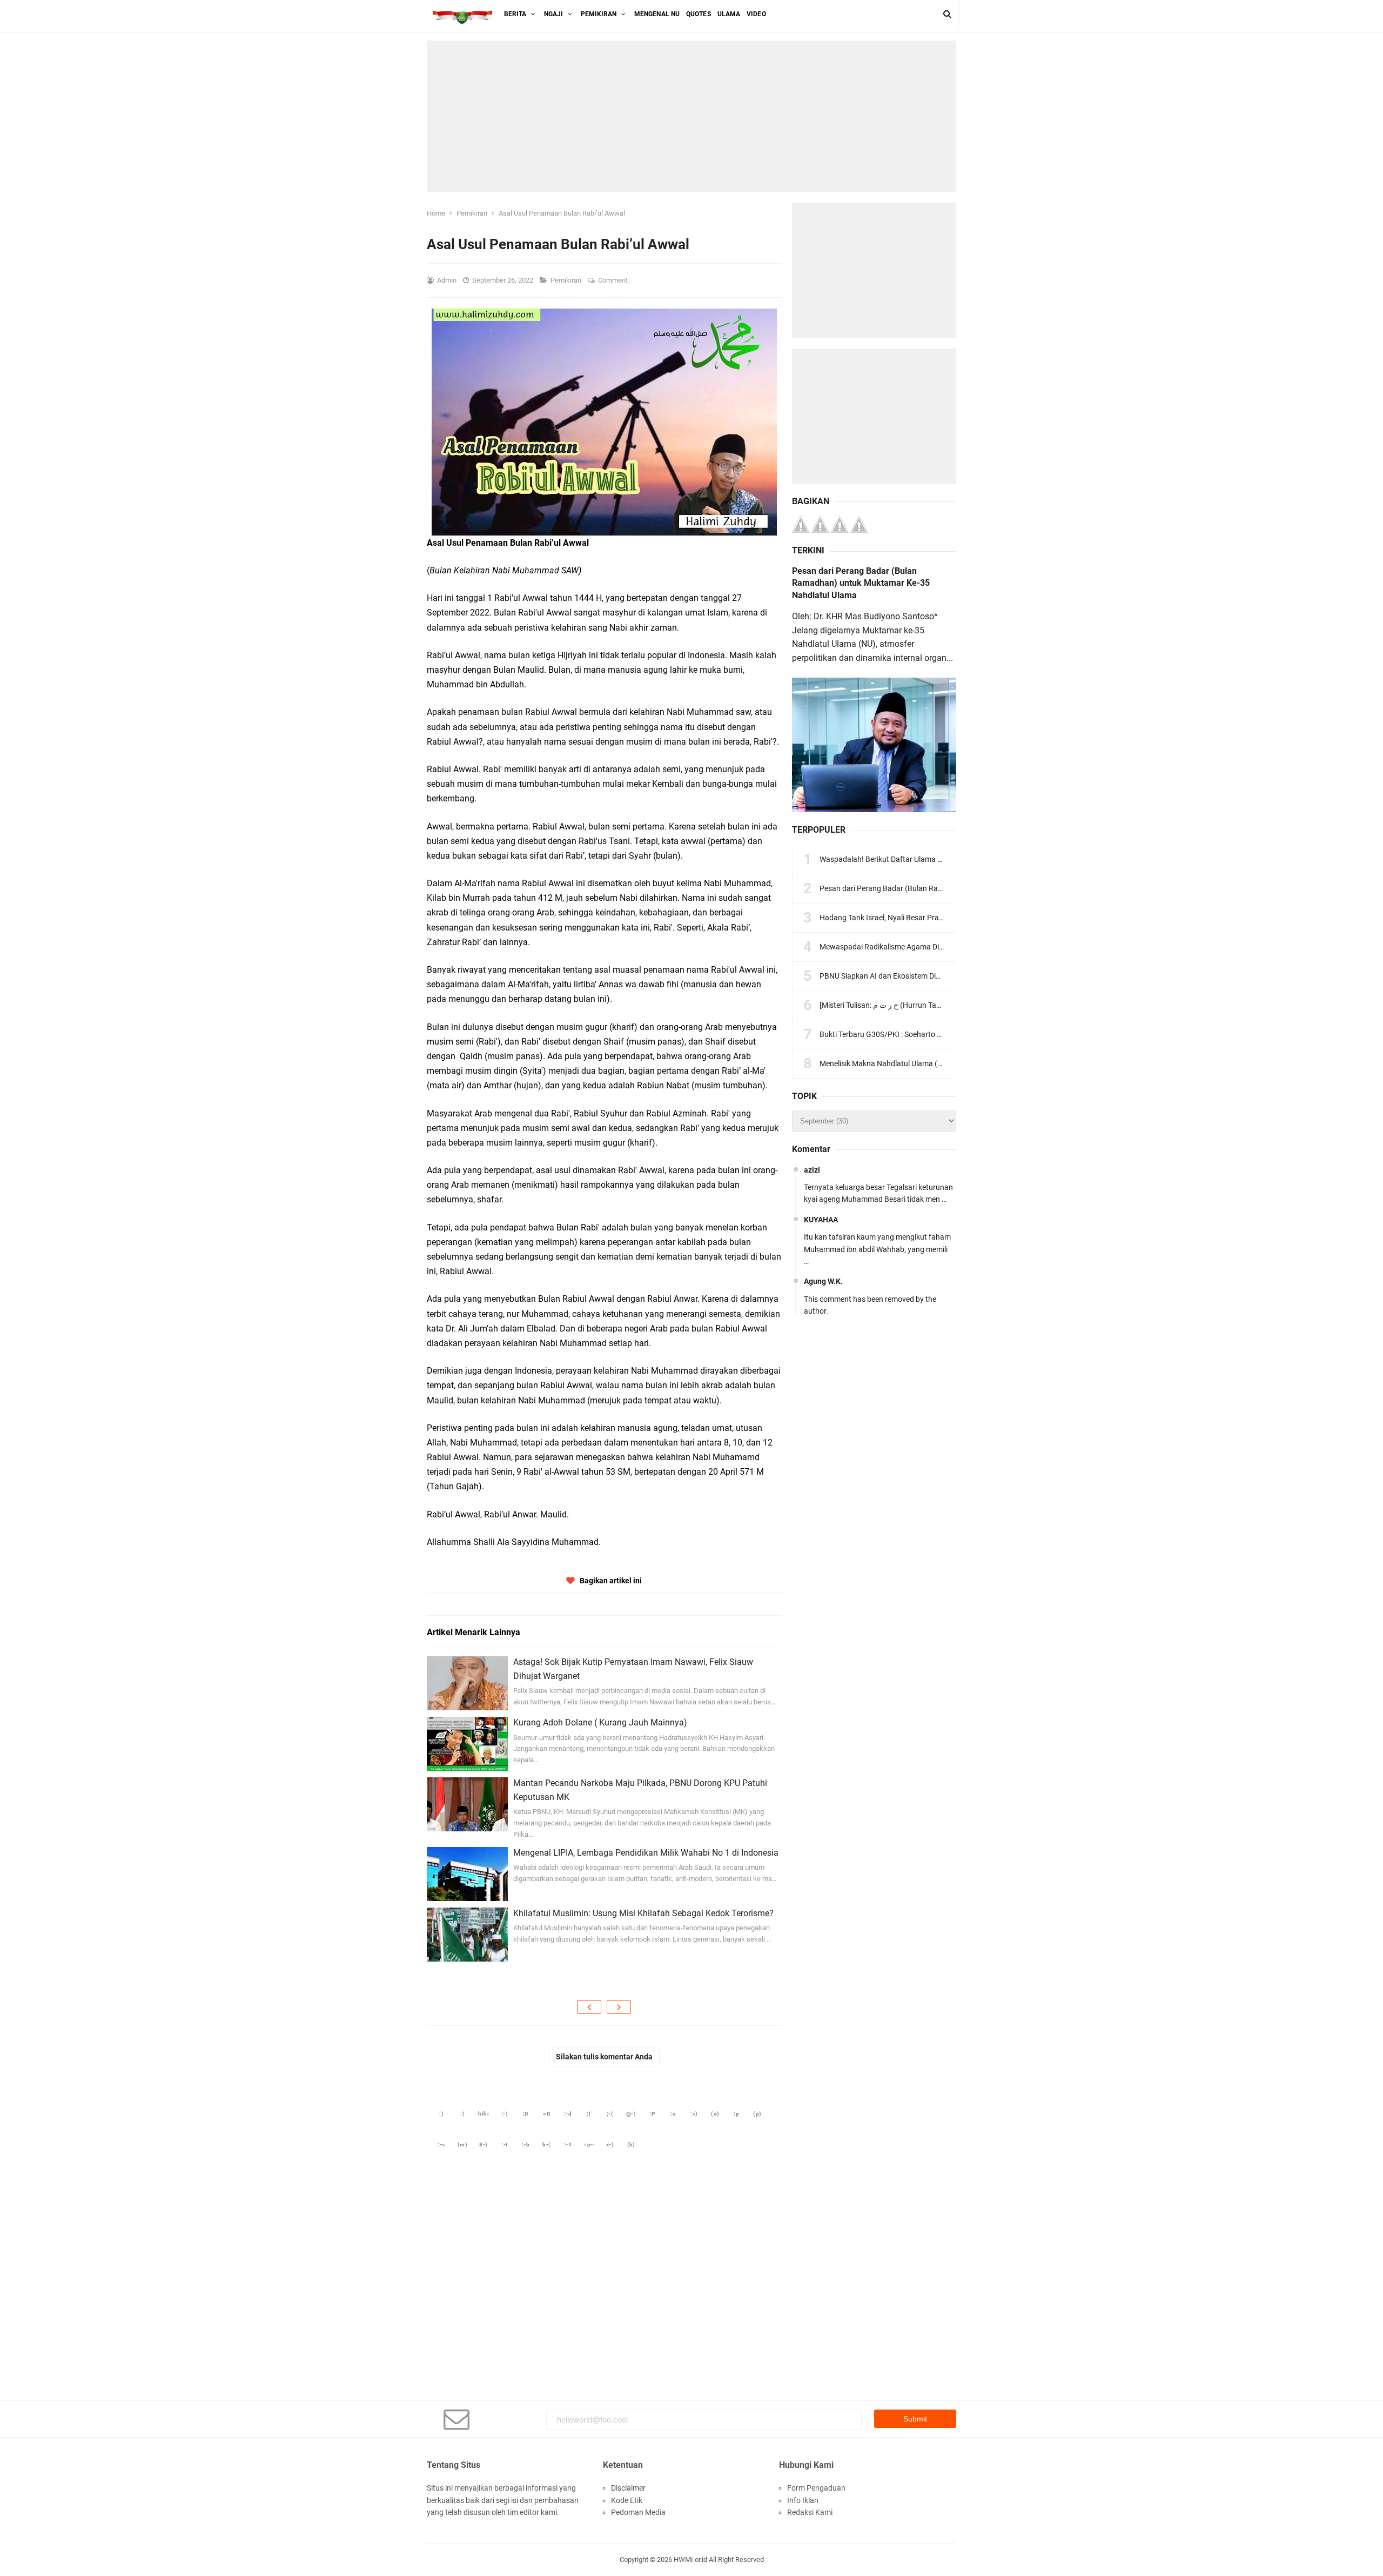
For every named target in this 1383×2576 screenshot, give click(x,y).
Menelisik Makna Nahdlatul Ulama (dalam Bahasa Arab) (913, 1063)
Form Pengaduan (816, 2488)
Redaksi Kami (810, 2512)
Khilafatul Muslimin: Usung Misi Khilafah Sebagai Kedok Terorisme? (643, 1913)
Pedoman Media (638, 2512)
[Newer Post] (589, 2007)
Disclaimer (628, 2488)
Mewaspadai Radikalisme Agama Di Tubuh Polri (899, 947)
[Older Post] (619, 2007)
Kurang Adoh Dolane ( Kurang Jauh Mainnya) (600, 1722)
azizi (812, 1170)
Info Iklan (803, 2500)
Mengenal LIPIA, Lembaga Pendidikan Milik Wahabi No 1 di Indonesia (646, 1853)
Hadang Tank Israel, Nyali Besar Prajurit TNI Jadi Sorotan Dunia (925, 918)
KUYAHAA (821, 1220)
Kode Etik (627, 2500)
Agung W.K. (823, 1281)
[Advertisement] (691, 116)
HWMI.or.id (690, 2560)
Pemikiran (567, 280)
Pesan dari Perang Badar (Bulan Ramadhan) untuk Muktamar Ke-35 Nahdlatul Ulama (861, 583)
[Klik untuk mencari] (947, 14)
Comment (614, 280)
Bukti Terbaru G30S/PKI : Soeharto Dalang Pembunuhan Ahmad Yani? (936, 1034)
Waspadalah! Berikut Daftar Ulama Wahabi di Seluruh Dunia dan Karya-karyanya (954, 859)
